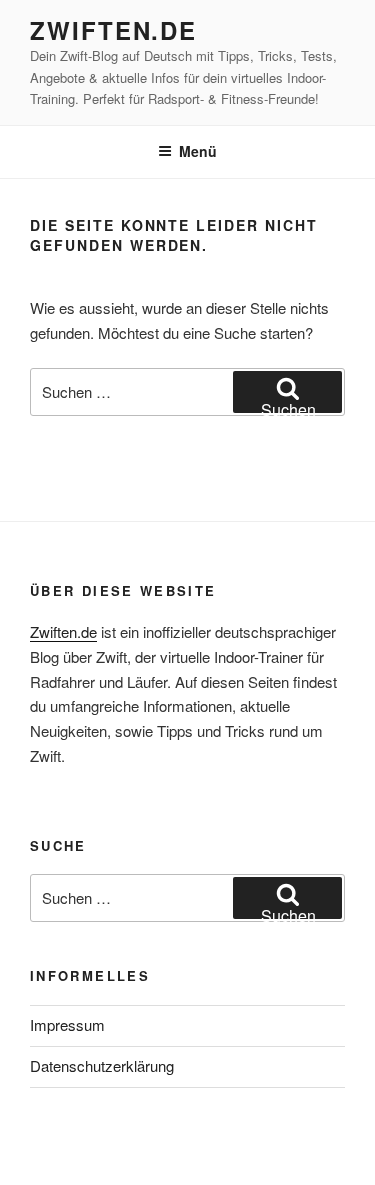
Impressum (67, 1024)
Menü (198, 151)
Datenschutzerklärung (102, 1065)
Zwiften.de (113, 30)
